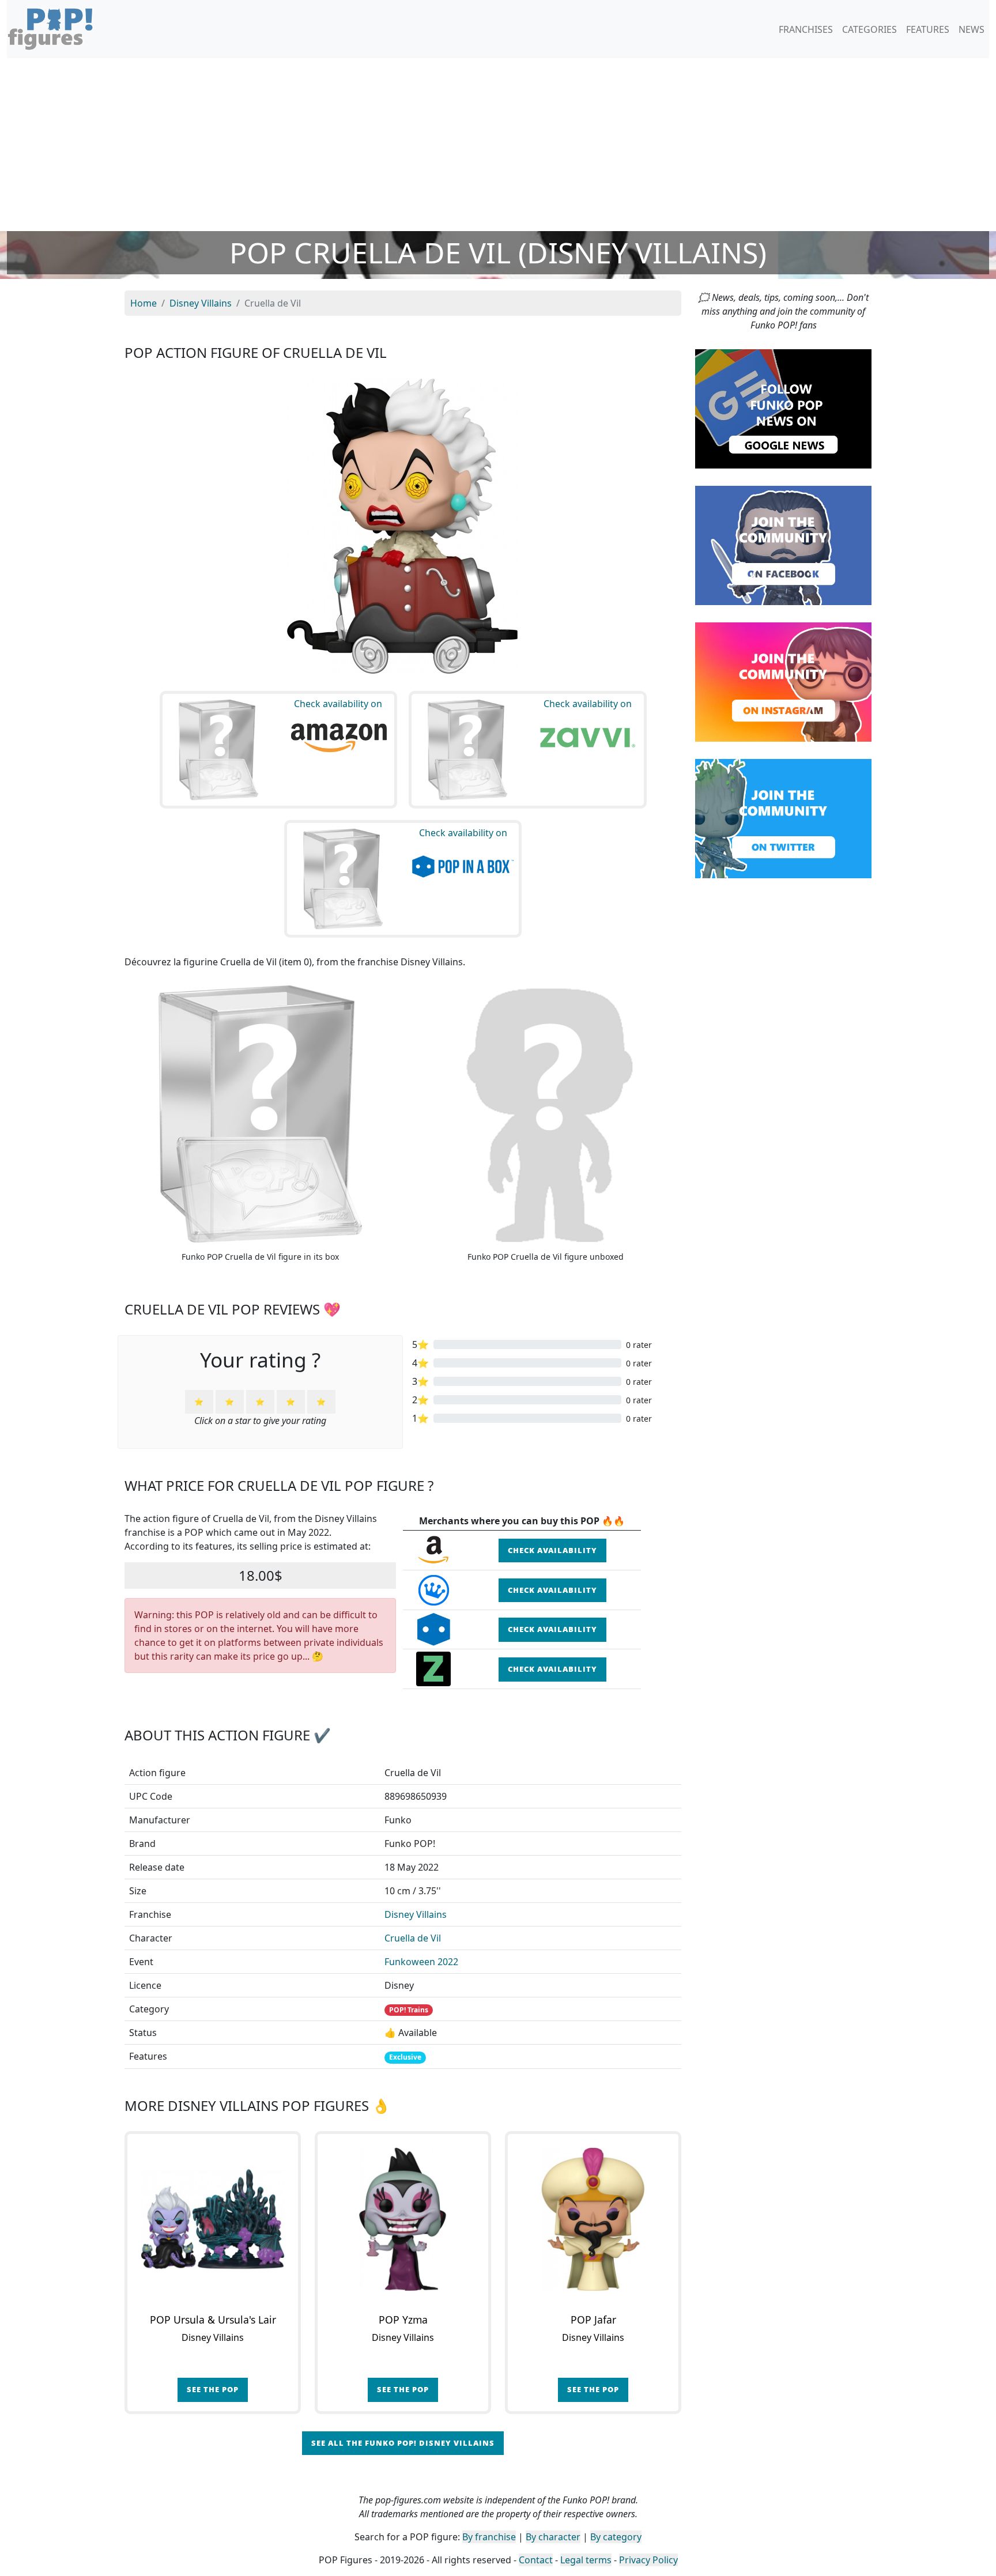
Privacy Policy (648, 2560)
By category (616, 2537)
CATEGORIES (869, 29)
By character (553, 2537)
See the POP (213, 2389)
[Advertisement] (498, 145)
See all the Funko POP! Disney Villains (403, 2443)
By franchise (489, 2537)
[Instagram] (783, 681)
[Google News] (783, 408)
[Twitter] (783, 818)
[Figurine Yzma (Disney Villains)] (403, 2219)
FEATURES (928, 29)
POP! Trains (409, 2010)
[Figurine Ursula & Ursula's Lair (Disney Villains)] (213, 2219)
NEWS (972, 29)
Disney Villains (416, 1914)
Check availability (552, 1550)
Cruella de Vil (413, 1938)
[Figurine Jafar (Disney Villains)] (593, 2219)
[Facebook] (783, 545)
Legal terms (586, 2560)
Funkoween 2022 (421, 1962)
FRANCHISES (806, 29)
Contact (536, 2560)
